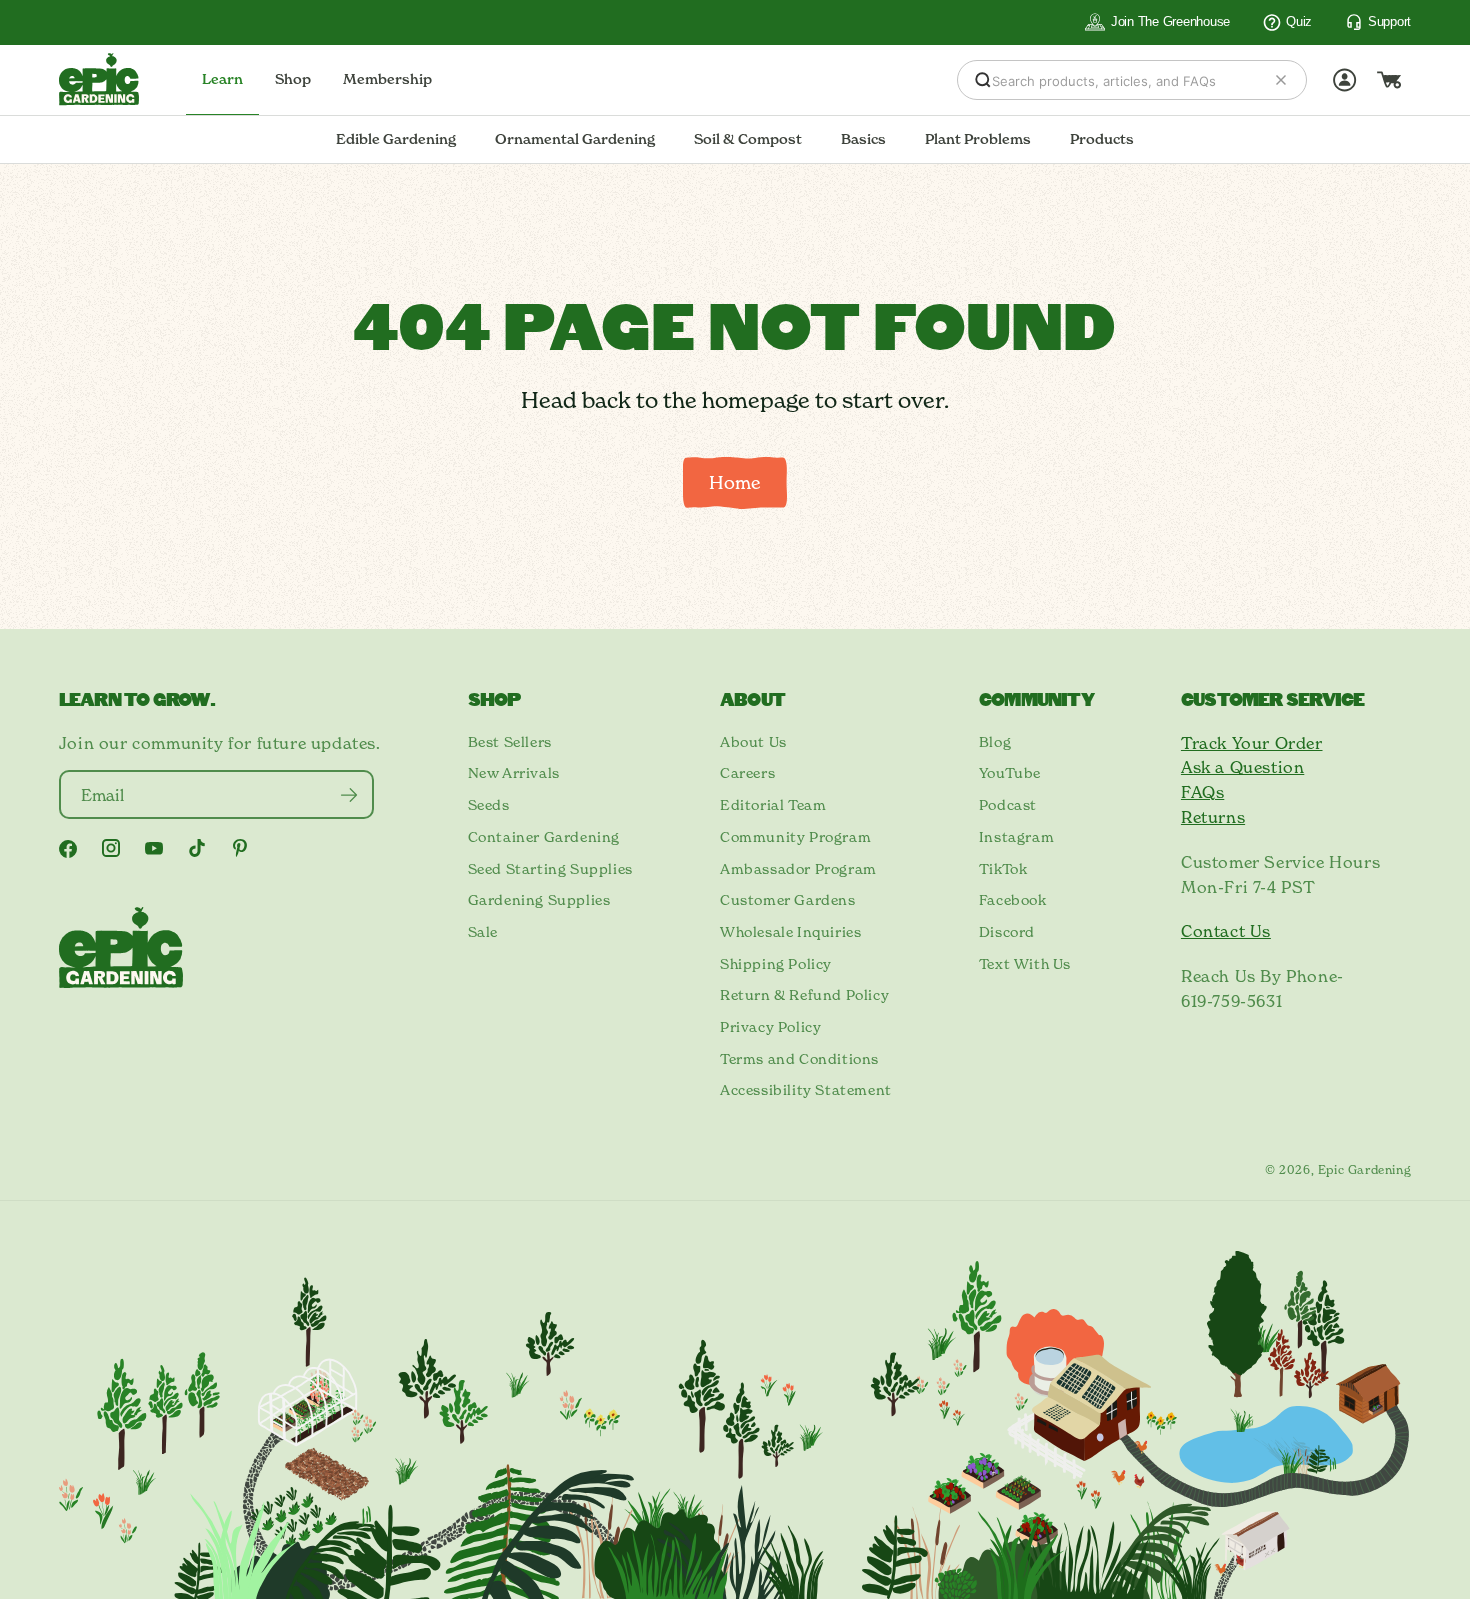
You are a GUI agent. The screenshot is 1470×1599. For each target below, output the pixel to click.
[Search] (983, 80)
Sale (483, 932)
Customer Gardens (788, 900)
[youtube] (154, 848)
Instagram (1016, 837)
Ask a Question (1242, 767)
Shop (293, 79)
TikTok (1003, 869)
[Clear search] (1281, 80)
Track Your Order (1252, 743)
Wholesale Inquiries (790, 932)
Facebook (1013, 900)
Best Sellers (510, 742)
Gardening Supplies (539, 900)
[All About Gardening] (99, 79)
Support (1389, 21)
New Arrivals (514, 773)
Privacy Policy (770, 1027)
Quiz (1299, 21)
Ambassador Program (798, 869)
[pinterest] (240, 848)
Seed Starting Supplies (550, 869)
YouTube (1010, 773)
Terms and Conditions (799, 1059)
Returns (1213, 817)
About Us (753, 742)
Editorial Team (773, 805)
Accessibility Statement (806, 1090)
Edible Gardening (396, 139)
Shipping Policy (776, 964)
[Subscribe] (349, 794)
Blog (995, 742)
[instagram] (111, 848)
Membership (387, 79)
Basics (863, 139)
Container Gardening (544, 837)
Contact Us (1226, 931)
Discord (1007, 932)
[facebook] (68, 849)
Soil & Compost (748, 139)
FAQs (1202, 792)
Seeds (489, 805)
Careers (747, 773)
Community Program (795, 837)
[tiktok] (197, 848)
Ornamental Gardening (575, 139)
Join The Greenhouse (1170, 21)
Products (1102, 139)
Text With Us (1025, 964)
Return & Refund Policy (804, 995)
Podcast (1008, 805)
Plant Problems (978, 139)
